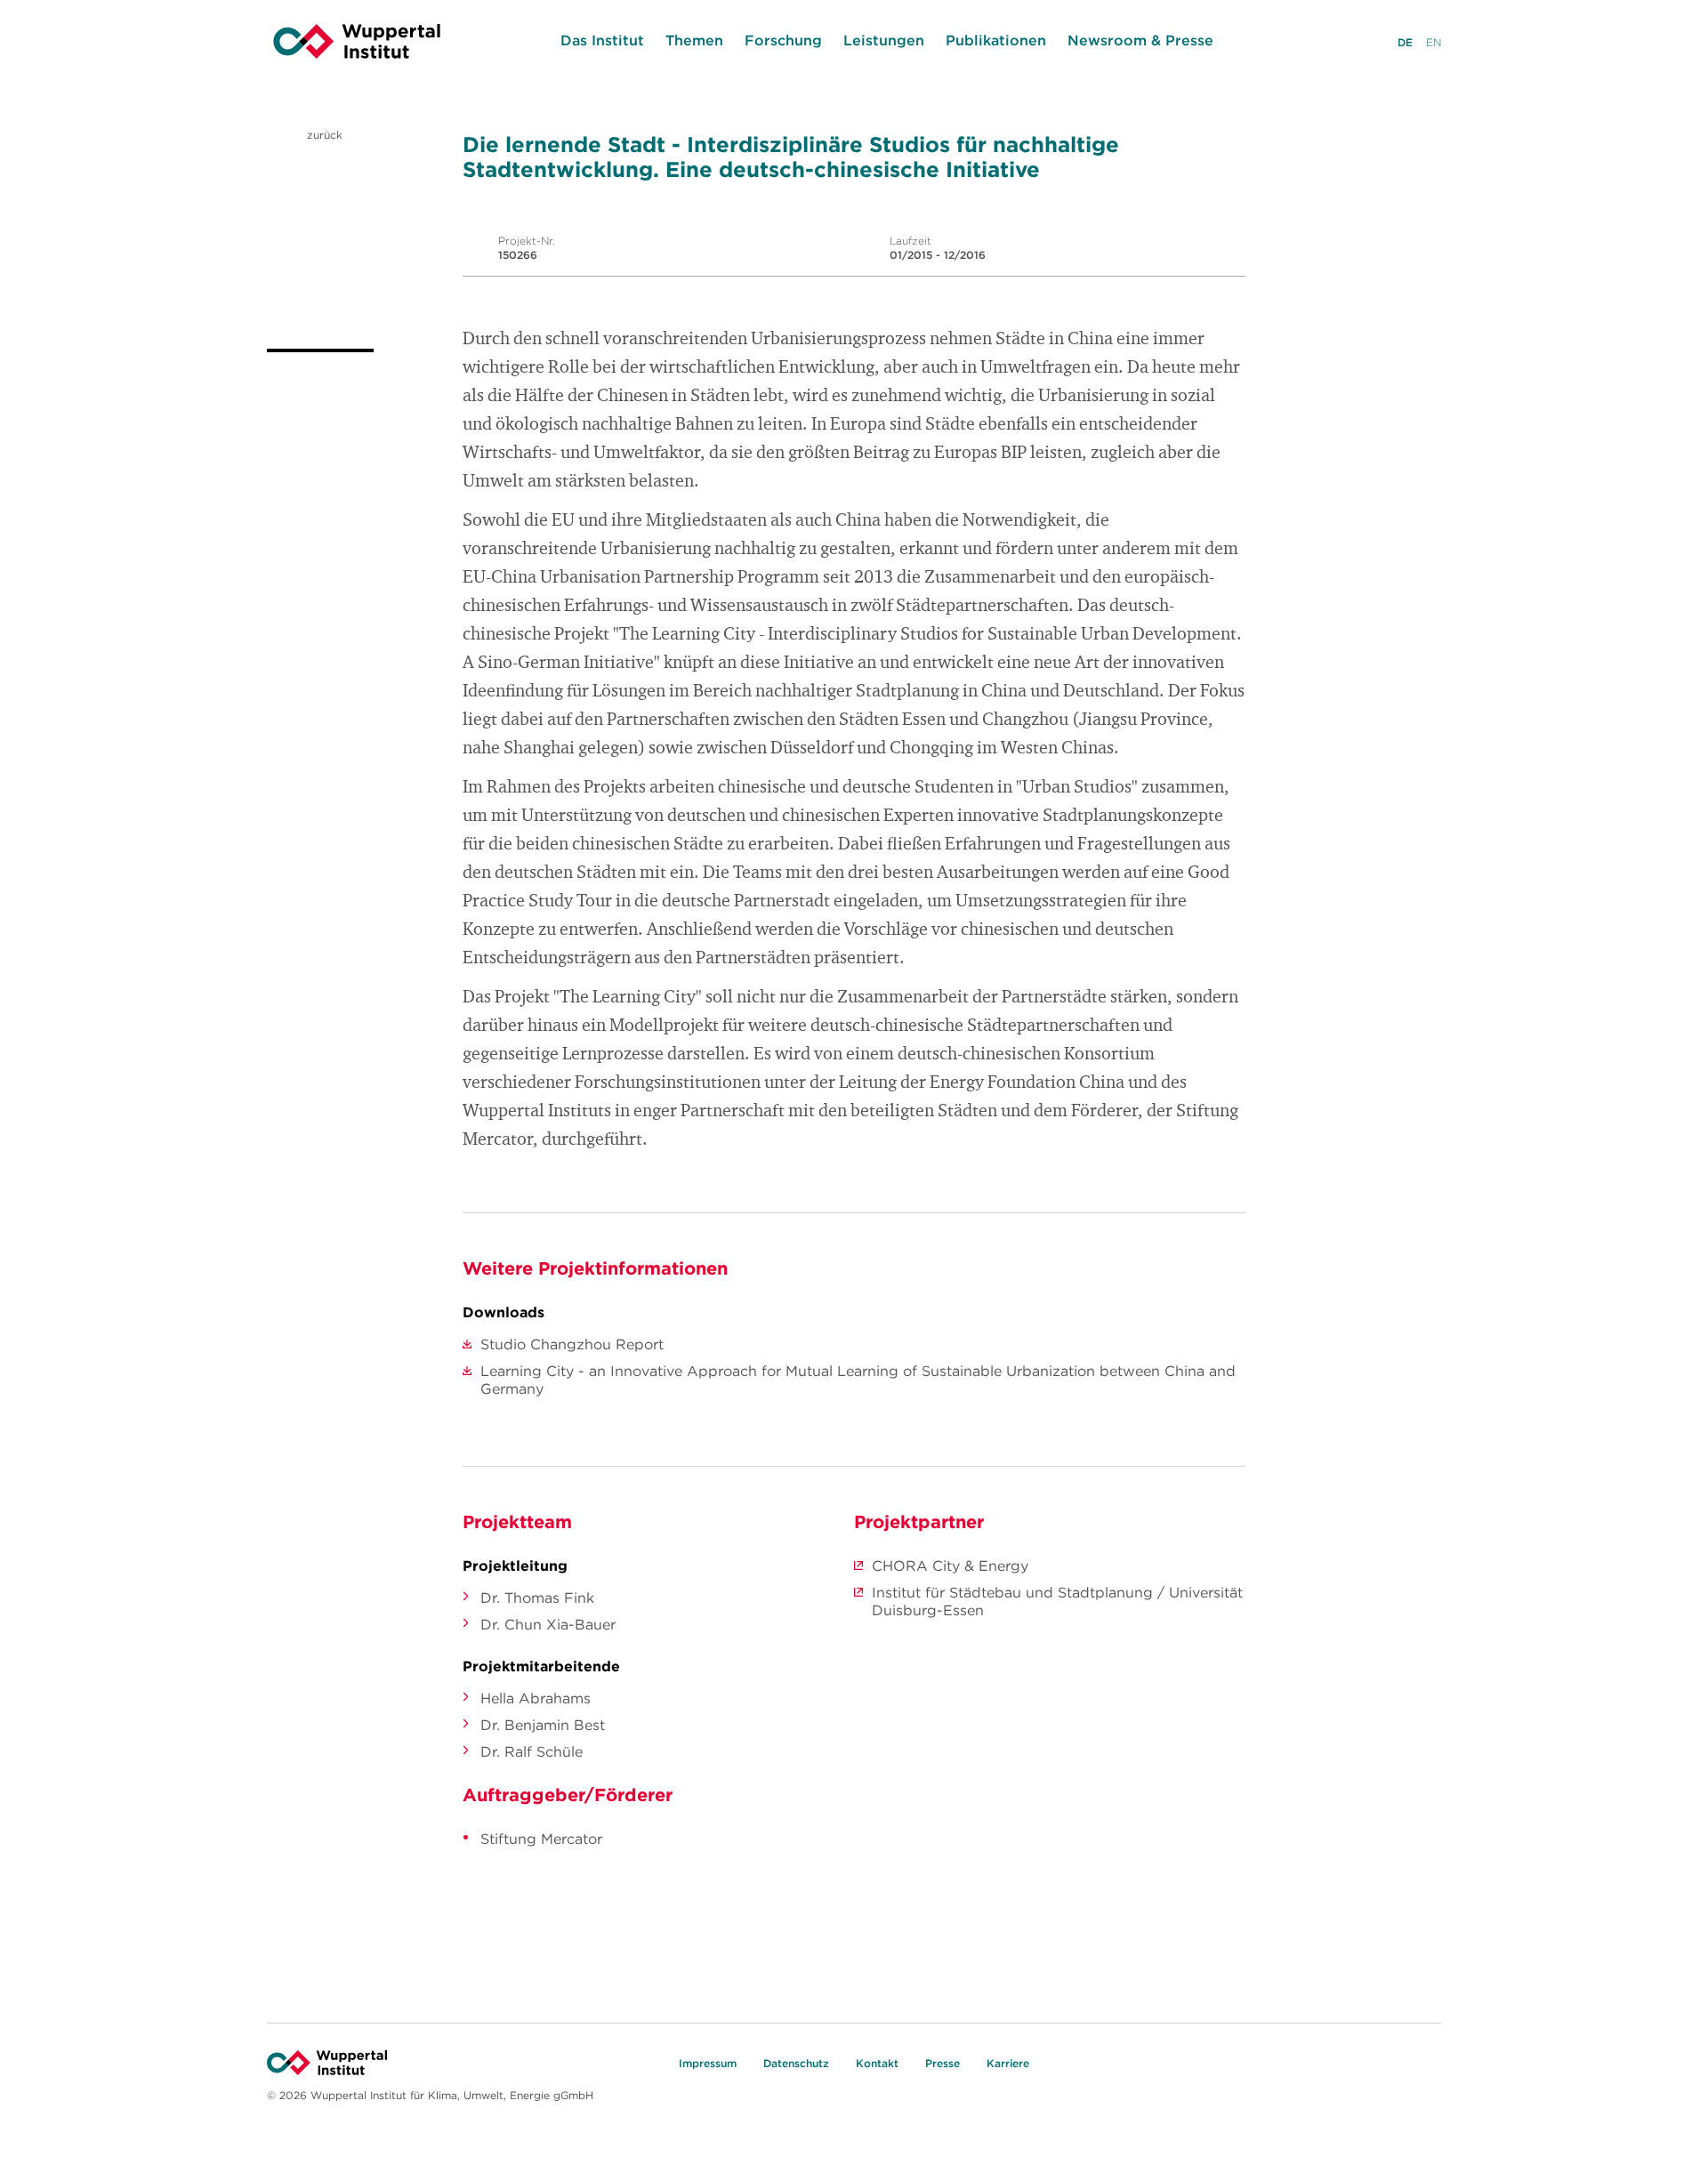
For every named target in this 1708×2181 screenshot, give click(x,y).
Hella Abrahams (536, 1698)
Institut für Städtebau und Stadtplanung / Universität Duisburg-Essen (1057, 1601)
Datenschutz (796, 2063)
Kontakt (877, 2063)
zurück (323, 135)
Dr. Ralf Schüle (532, 1751)
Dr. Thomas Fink (537, 1598)
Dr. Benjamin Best (543, 1725)
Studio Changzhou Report (572, 1344)
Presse (943, 2063)
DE (1405, 42)
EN (1434, 42)
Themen (694, 40)
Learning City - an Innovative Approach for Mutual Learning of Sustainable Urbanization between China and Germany (858, 1380)
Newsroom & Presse (1140, 40)
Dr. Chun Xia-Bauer (548, 1624)
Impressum (708, 2063)
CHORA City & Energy (950, 1565)
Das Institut (602, 40)
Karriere (1008, 2063)
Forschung (783, 40)
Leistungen (884, 40)
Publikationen (996, 40)
